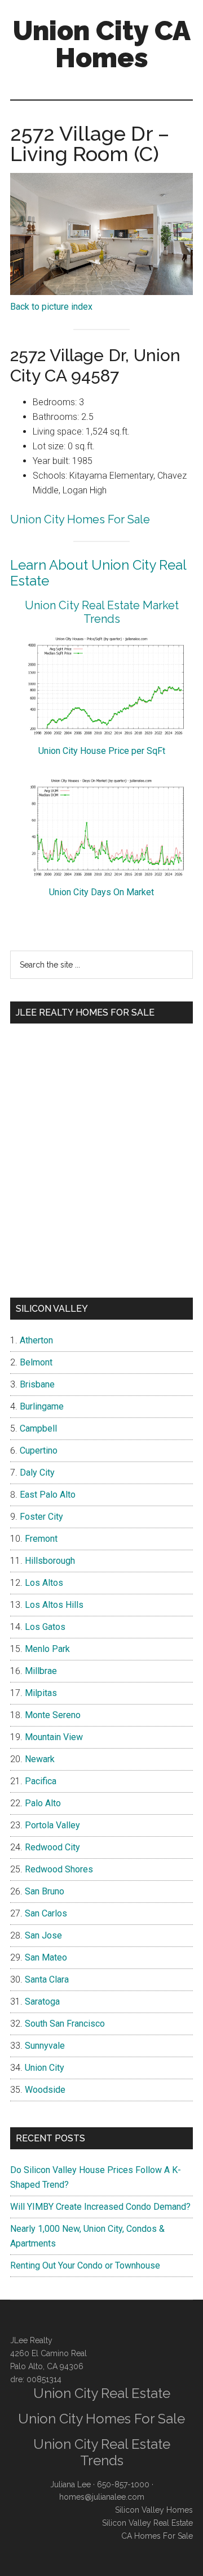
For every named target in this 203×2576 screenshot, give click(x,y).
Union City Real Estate (102, 2393)
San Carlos (46, 1913)
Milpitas (41, 1693)
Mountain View (54, 1737)
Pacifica (41, 1781)
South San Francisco (65, 2024)
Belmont (36, 1362)
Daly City (37, 1473)
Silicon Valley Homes (154, 2510)
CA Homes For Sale (157, 2536)
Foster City (41, 1517)
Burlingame (42, 1406)
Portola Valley (52, 1825)
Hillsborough (50, 1561)
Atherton (36, 1340)
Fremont (41, 1539)
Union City (45, 2068)
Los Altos (44, 1583)
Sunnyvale (45, 2046)
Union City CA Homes (102, 44)
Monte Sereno (53, 1715)
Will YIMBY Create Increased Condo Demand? (100, 2207)
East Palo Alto (48, 1495)
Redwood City (52, 1847)
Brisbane (37, 1384)
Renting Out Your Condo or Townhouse (85, 2265)
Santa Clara (47, 1979)
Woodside (45, 2090)
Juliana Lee (70, 2484)
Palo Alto (43, 1803)
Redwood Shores (59, 1869)
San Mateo (46, 1957)
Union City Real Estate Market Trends (102, 612)
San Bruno (45, 1891)
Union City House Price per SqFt (102, 751)
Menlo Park (47, 1649)
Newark (40, 1759)
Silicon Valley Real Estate (147, 2523)
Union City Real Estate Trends (102, 2452)
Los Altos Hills (54, 1605)
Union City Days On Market (101, 892)
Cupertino (39, 1450)
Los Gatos (45, 1627)
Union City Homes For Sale (80, 519)
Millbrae (41, 1671)
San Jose (43, 1935)
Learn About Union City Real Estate (98, 573)
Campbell (38, 1428)
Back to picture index (51, 307)
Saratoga (42, 2002)
